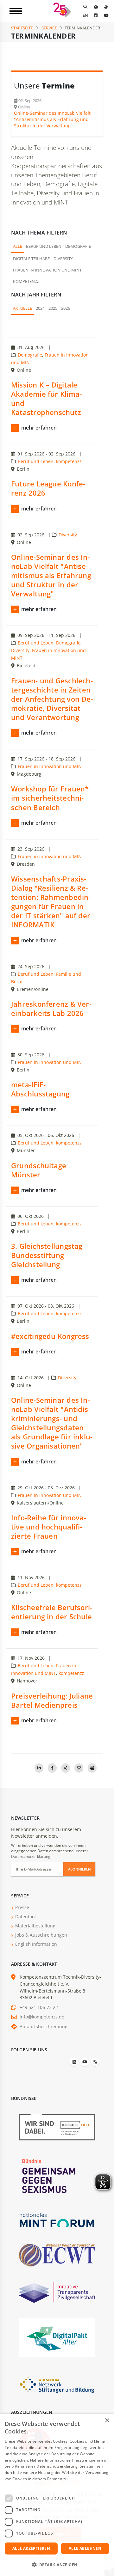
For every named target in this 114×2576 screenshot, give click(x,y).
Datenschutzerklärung (31, 1856)
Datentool (25, 1917)
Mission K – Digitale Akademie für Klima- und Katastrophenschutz (46, 399)
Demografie (78, 246)
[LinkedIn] (96, 15)
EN (85, 15)
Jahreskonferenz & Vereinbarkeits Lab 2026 (51, 1009)
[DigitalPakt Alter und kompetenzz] (57, 2337)
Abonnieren (79, 1869)
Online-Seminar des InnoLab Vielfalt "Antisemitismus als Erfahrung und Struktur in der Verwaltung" (51, 576)
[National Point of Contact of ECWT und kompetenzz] (57, 2255)
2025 (53, 308)
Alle (18, 246)
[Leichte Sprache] (96, 7)
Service (49, 28)
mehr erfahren (39, 428)
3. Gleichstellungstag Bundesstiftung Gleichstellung (47, 1255)
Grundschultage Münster (39, 1170)
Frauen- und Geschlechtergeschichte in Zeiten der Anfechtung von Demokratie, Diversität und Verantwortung (52, 699)
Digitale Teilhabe (31, 259)
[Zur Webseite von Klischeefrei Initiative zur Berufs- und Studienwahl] (57, 2127)
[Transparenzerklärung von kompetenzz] (57, 2292)
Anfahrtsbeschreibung (44, 2027)
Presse (22, 1907)
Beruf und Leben (44, 246)
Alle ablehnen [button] (85, 2548)
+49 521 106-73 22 (39, 2007)
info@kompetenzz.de (42, 2017)
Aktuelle (22, 308)
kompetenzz (26, 281)
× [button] (107, 2421)
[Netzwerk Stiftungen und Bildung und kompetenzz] (57, 2384)
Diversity (63, 259)
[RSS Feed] (95, 2062)
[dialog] (57, 2495)
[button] (57, 2565)
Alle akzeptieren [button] (31, 2548)
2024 (40, 308)
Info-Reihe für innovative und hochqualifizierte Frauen (49, 1527)
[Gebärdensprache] (106, 7)
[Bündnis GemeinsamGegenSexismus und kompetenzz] (57, 2176)
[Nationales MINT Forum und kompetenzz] (57, 2220)
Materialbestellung (35, 1926)
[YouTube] (106, 15)
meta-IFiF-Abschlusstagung (40, 1089)
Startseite (22, 28)
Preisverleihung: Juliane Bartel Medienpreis (52, 1700)
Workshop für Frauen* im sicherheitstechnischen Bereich (50, 798)
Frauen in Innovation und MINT (47, 270)
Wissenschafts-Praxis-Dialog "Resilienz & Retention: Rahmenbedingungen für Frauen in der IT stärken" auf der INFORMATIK (51, 902)
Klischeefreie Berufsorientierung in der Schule (52, 1612)
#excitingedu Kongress (50, 1336)
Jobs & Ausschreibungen (41, 1935)
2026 (66, 308)
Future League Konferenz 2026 (48, 488)
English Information (36, 1944)
